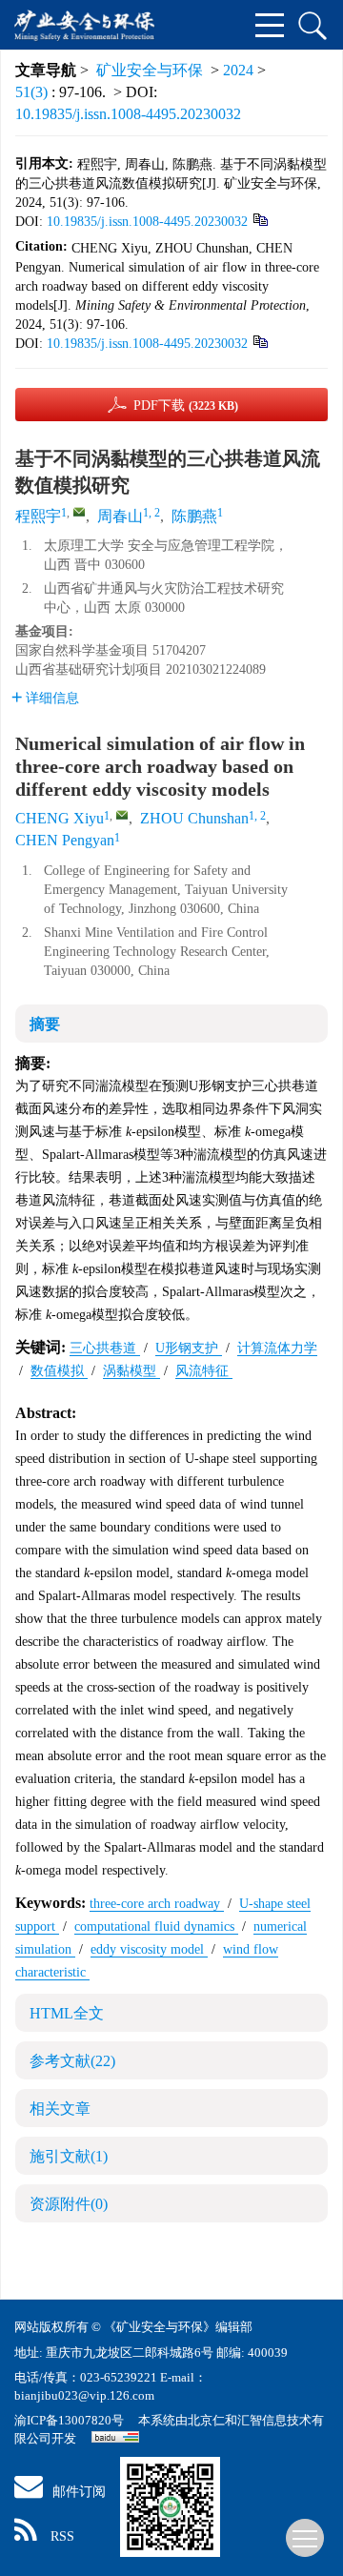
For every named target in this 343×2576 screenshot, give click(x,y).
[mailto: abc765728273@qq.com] (122, 815)
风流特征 (204, 1371)
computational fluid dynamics (156, 1927)
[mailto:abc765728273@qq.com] (79, 512)
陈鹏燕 (194, 516)
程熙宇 (38, 516)
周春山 (120, 516)
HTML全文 (67, 2013)
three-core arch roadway (157, 1904)
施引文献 (69, 2156)
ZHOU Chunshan (194, 818)
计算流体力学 (277, 1348)
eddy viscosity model (149, 1949)
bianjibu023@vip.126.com (84, 2395)
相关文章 (60, 2109)
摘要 (45, 1024)
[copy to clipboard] (260, 341)
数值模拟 (59, 1371)
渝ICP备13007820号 (71, 2420)
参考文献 (72, 2061)
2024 (238, 70)
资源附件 (69, 2204)
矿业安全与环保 (150, 70)
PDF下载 (186, 406)
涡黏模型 (131, 1371)
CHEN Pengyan (65, 840)
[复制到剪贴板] (260, 219)
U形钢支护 (189, 1348)
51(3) (33, 92)
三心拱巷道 (105, 1348)
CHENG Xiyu (60, 818)
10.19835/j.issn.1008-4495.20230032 (128, 114)
